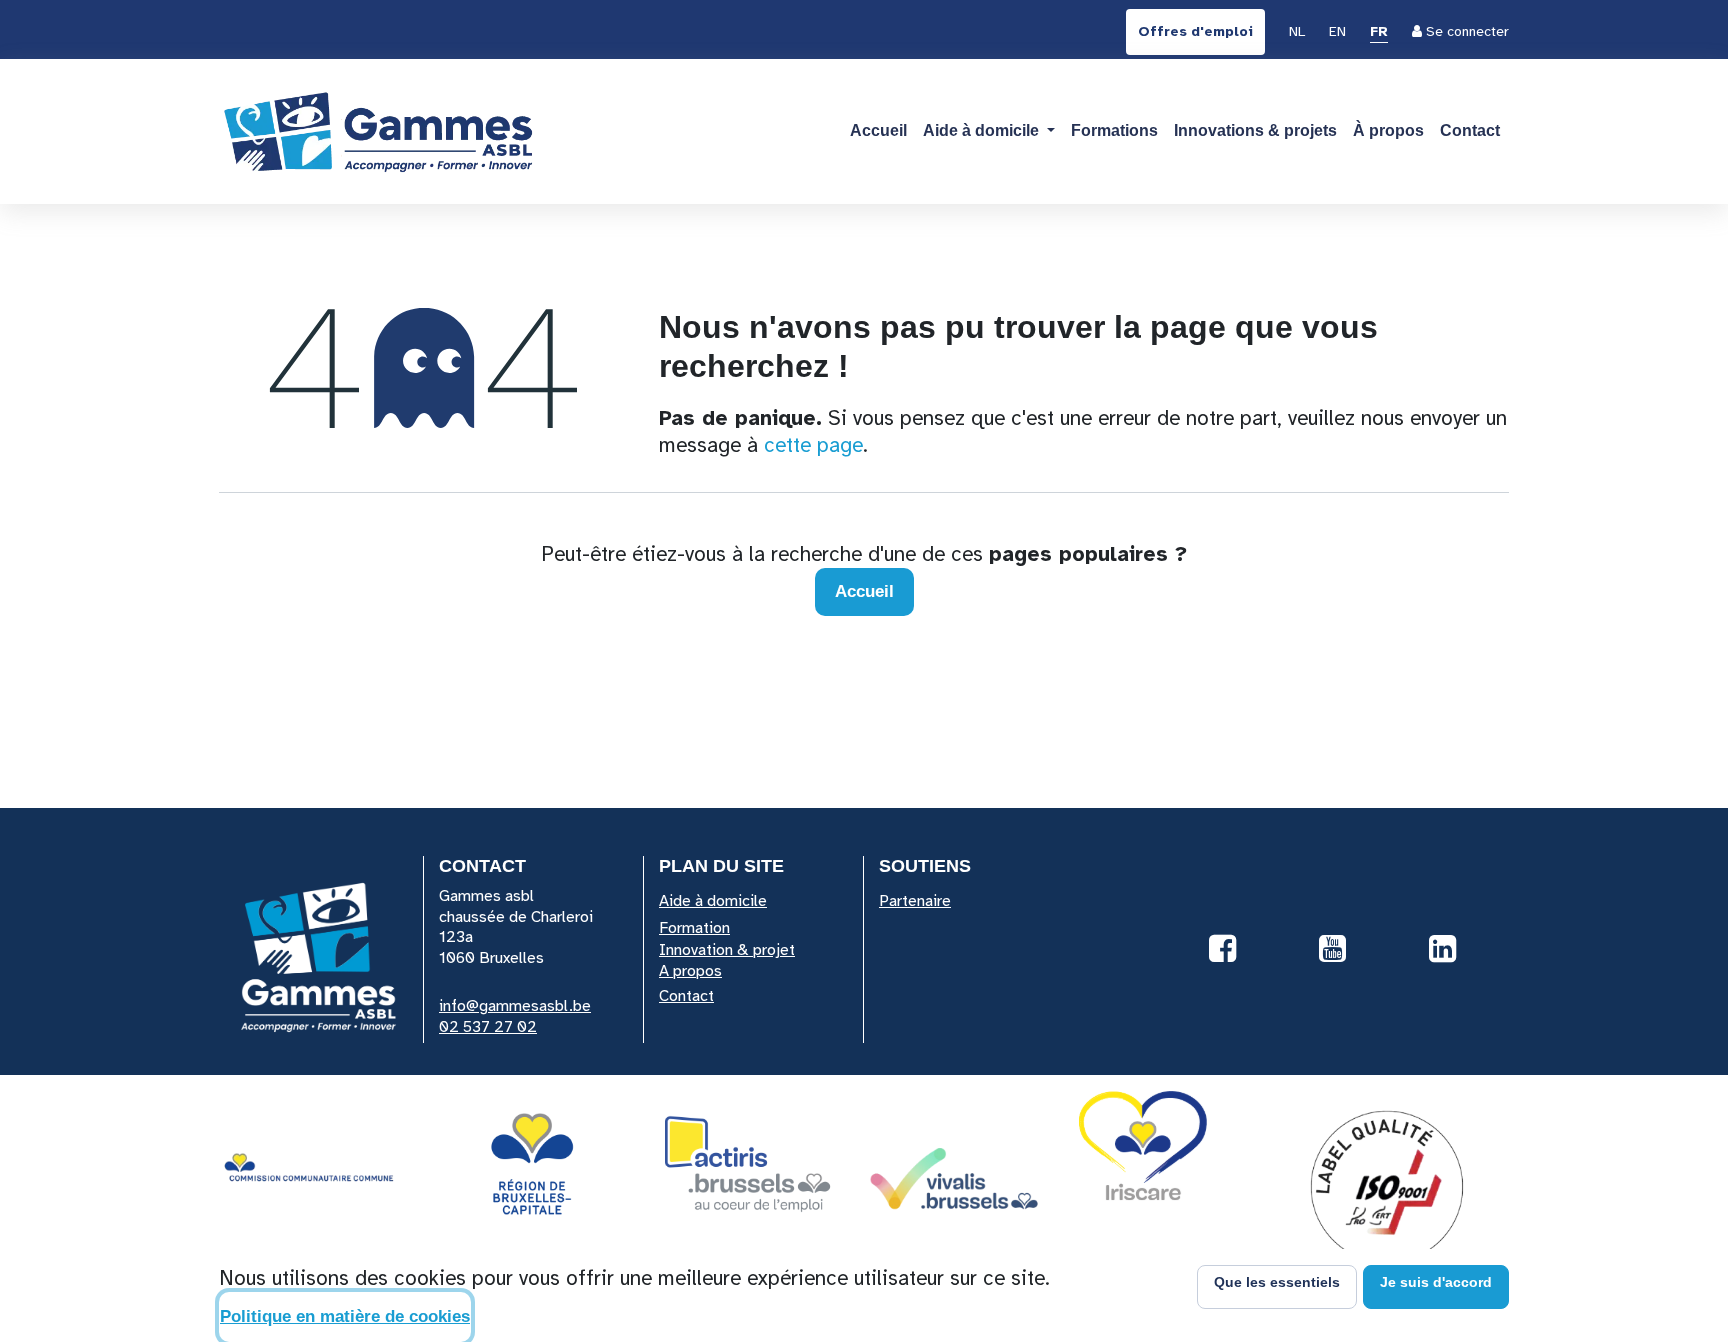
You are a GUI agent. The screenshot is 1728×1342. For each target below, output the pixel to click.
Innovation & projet (727, 950)
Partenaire (915, 901)
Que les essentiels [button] (1277, 1282)
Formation (694, 928)
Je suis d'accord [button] (1436, 1282)
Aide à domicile (713, 901)
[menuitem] (1297, 33)
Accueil (864, 591)
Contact (686, 996)
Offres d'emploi (1195, 31)
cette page (813, 445)
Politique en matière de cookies (345, 1316)
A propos (690, 971)
